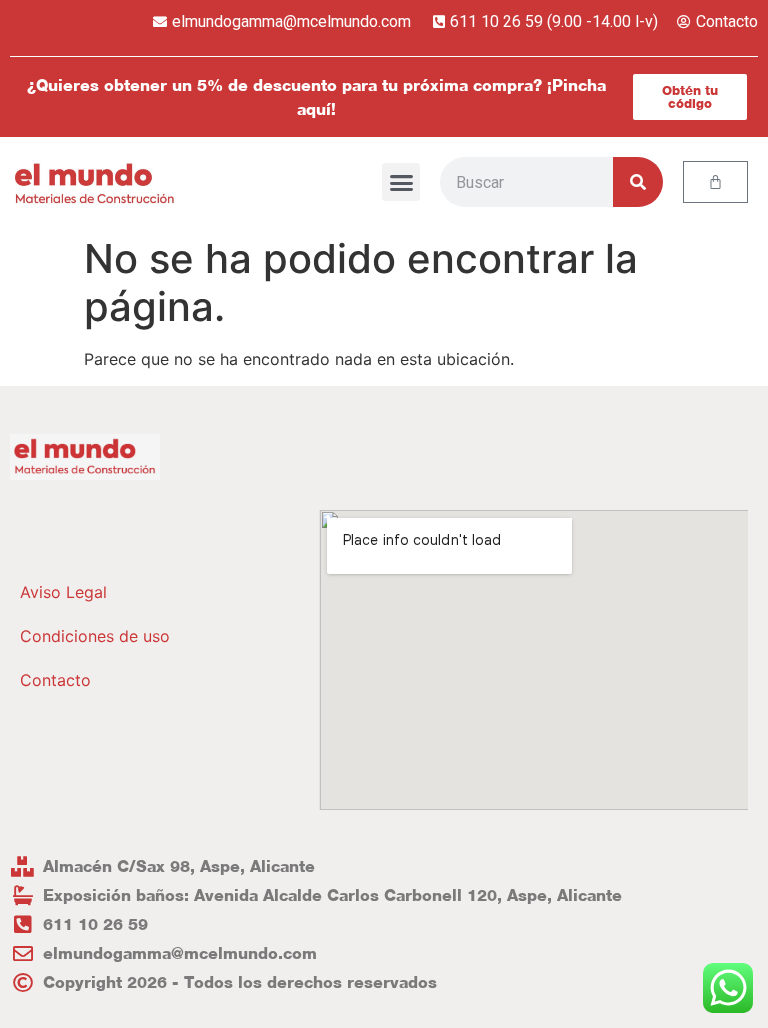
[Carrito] (715, 182)
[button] (401, 182)
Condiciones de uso (95, 636)
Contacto (55, 680)
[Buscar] (638, 182)
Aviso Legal (63, 592)
